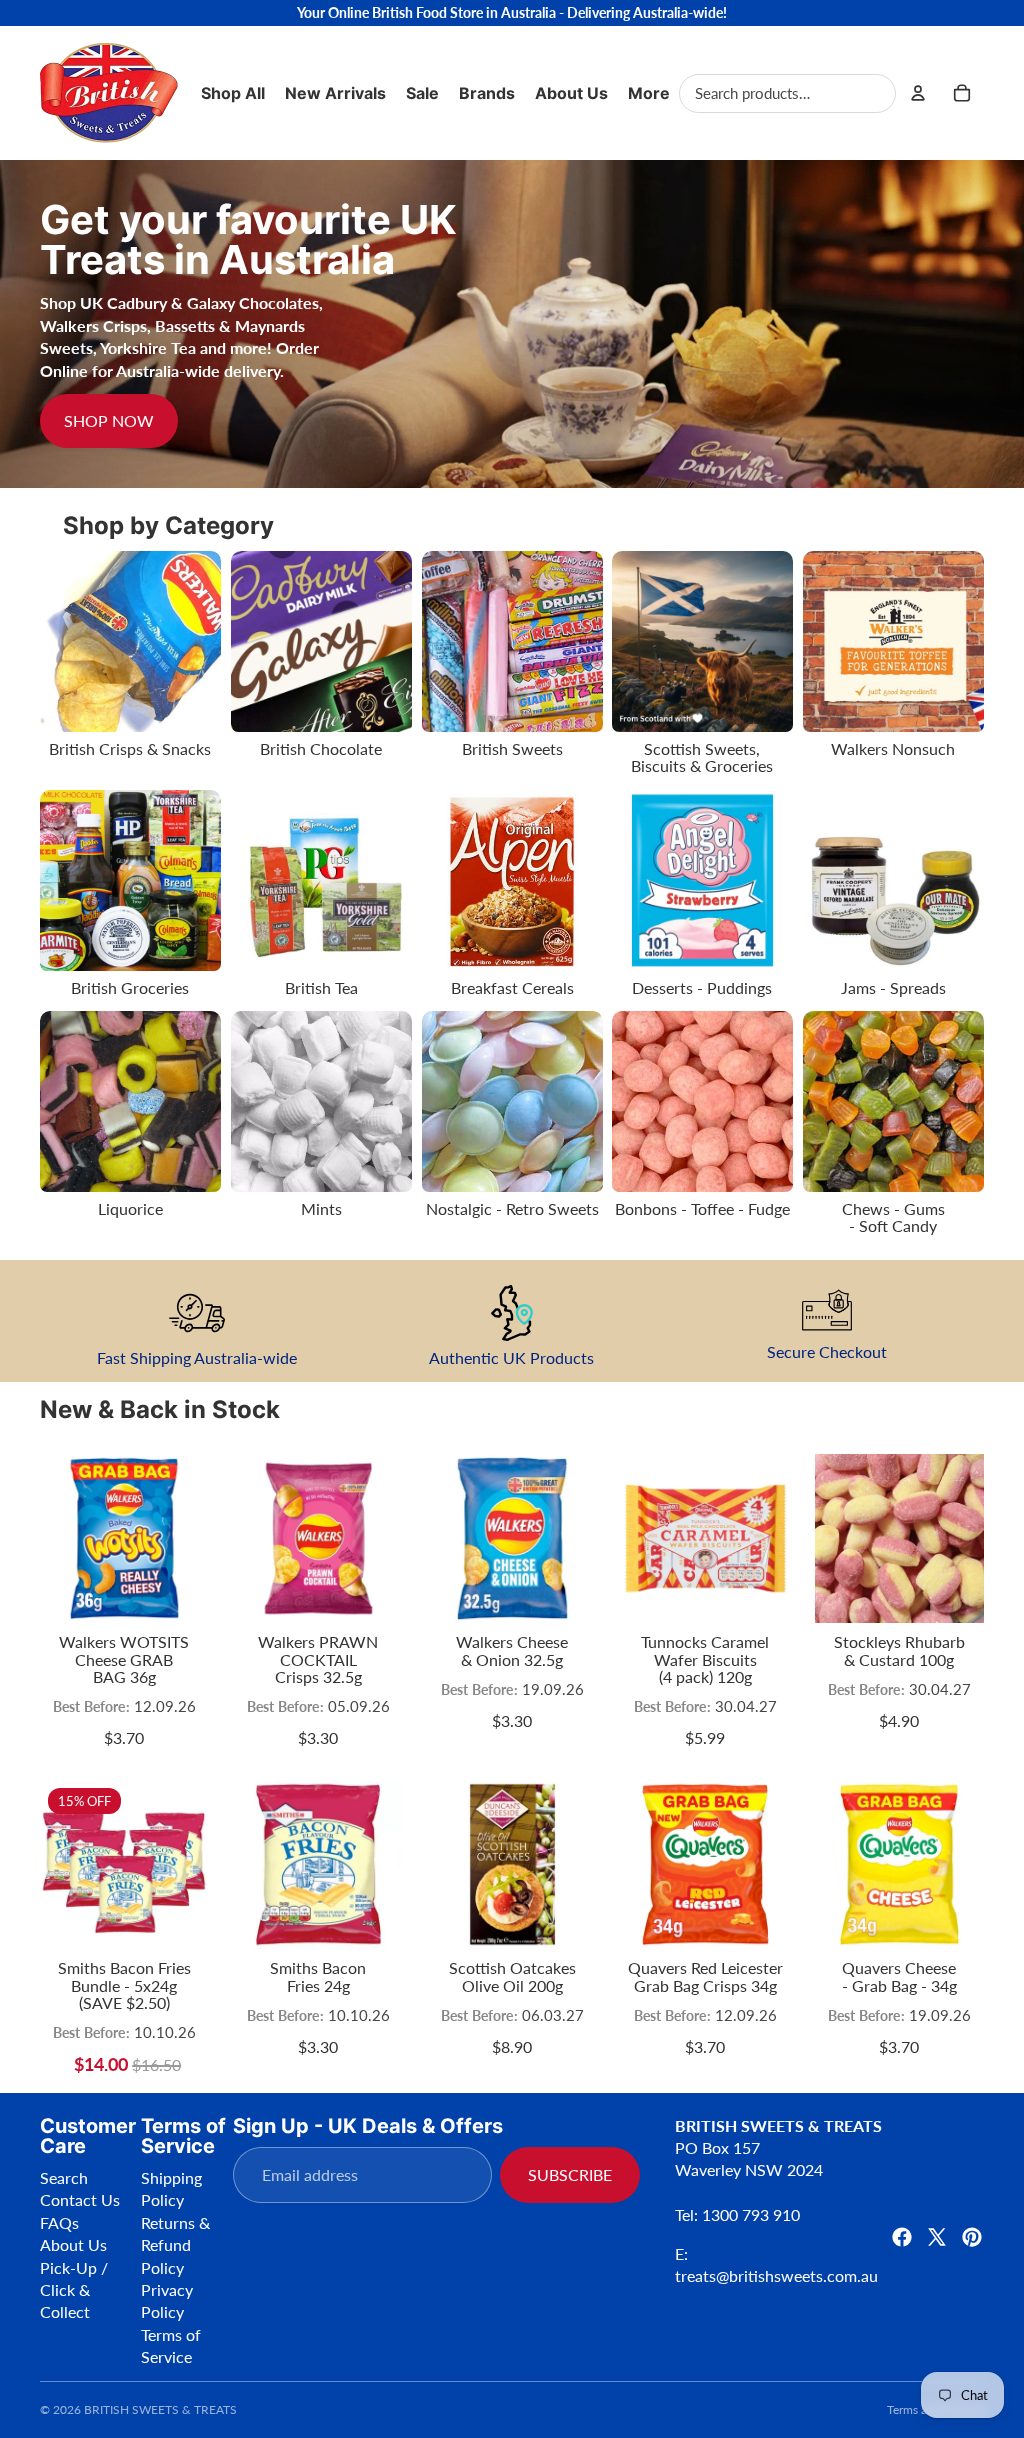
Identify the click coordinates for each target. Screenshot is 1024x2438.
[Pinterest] (972, 2237)
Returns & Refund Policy (175, 2245)
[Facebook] (902, 2237)
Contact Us (80, 2199)
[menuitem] (649, 93)
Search (64, 2177)
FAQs (59, 2222)
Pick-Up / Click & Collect (74, 2290)
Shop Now (109, 420)
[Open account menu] (918, 93)
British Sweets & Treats (160, 2409)
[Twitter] (937, 2237)
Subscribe (570, 2174)
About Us (73, 2244)
